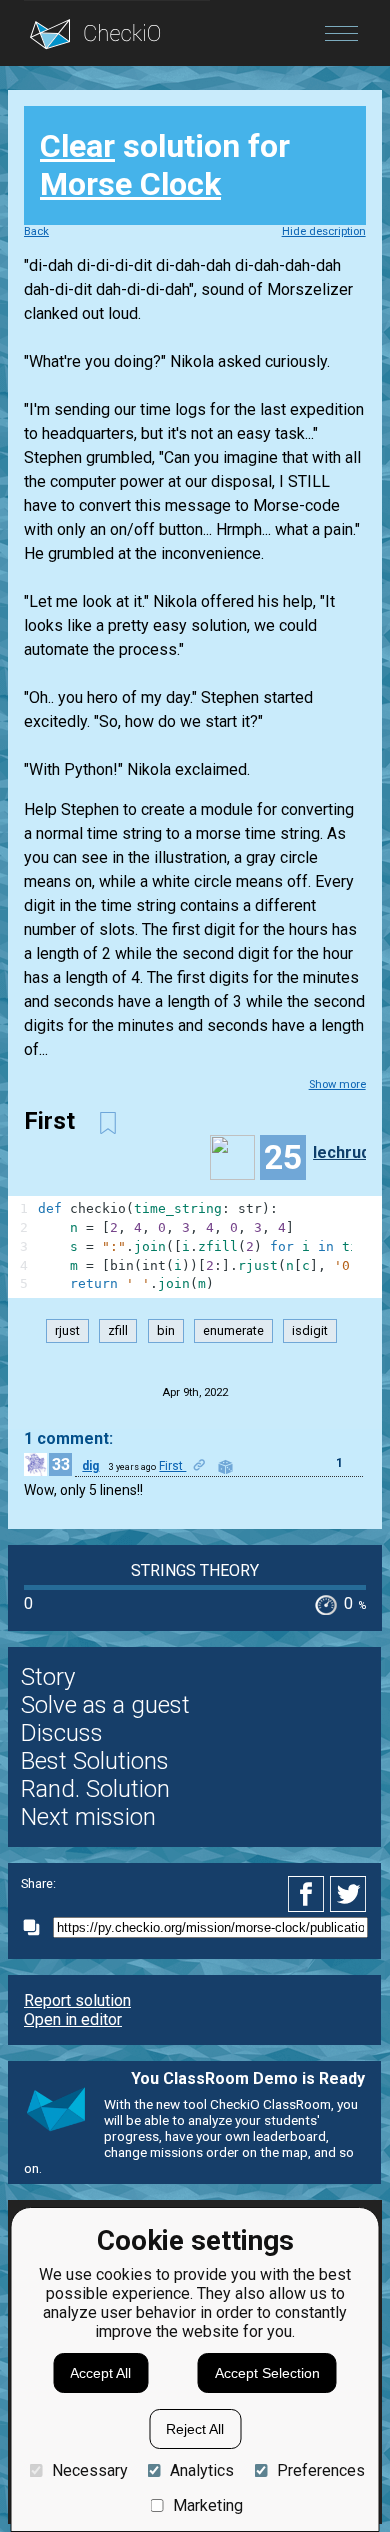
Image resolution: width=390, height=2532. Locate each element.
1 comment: (68, 1438)
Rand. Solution (95, 1789)
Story (48, 1677)
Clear (77, 146)
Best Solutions (95, 1761)
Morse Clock (130, 184)
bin (166, 1330)
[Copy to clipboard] (37, 1927)
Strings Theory (195, 1570)
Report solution (77, 2000)
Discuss (62, 1733)
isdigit (310, 1330)
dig (90, 1466)
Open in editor (73, 2019)
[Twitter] (349, 1894)
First (172, 1466)
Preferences (320, 2470)
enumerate (233, 1330)
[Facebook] (309, 1894)
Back (36, 231)
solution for (165, 165)
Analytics (202, 2470)
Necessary (89, 2470)
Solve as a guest (105, 1705)
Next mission (88, 1817)
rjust (67, 1330)
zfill (118, 1330)
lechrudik (348, 1152)
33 (61, 1464)
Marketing (208, 2505)
